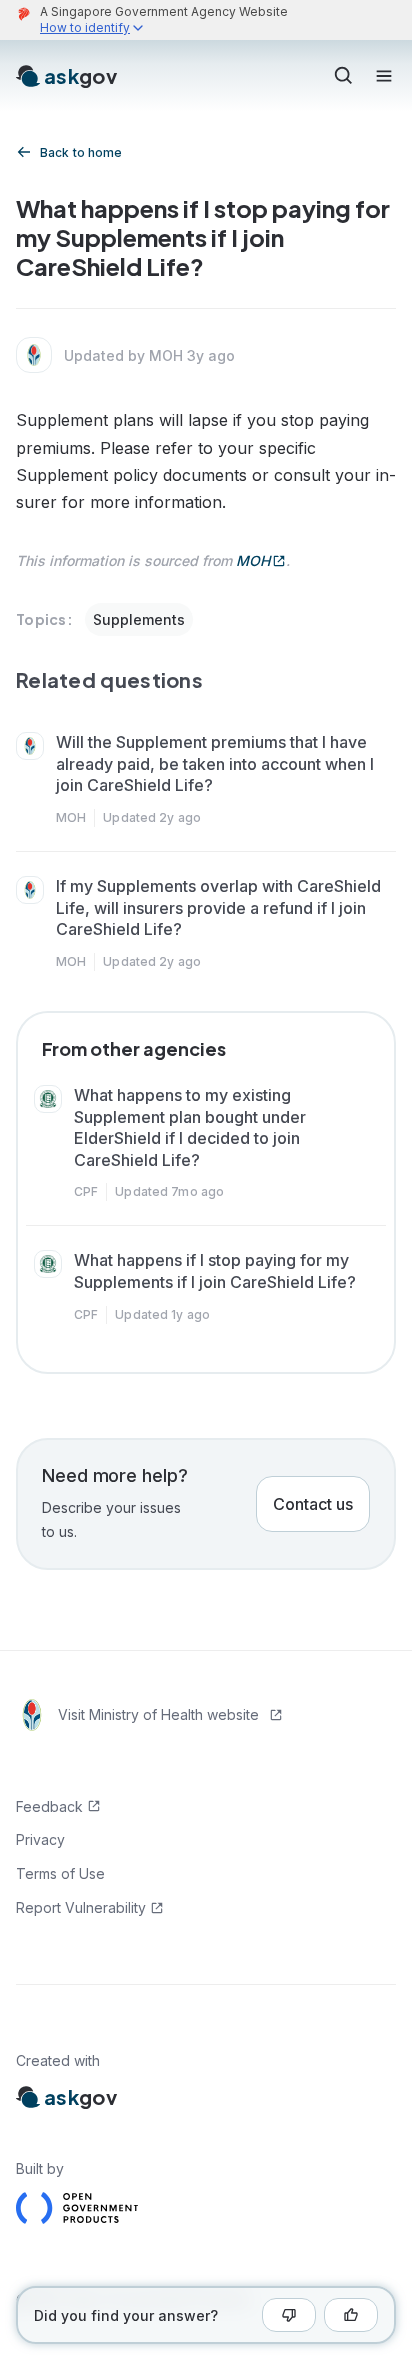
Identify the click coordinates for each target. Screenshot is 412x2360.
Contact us (313, 1504)
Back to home (81, 152)
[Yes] (351, 2315)
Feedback (49, 1806)
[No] (289, 2315)
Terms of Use (60, 1873)
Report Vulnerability (81, 1907)
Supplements (139, 619)
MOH (253, 560)
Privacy (40, 1839)
